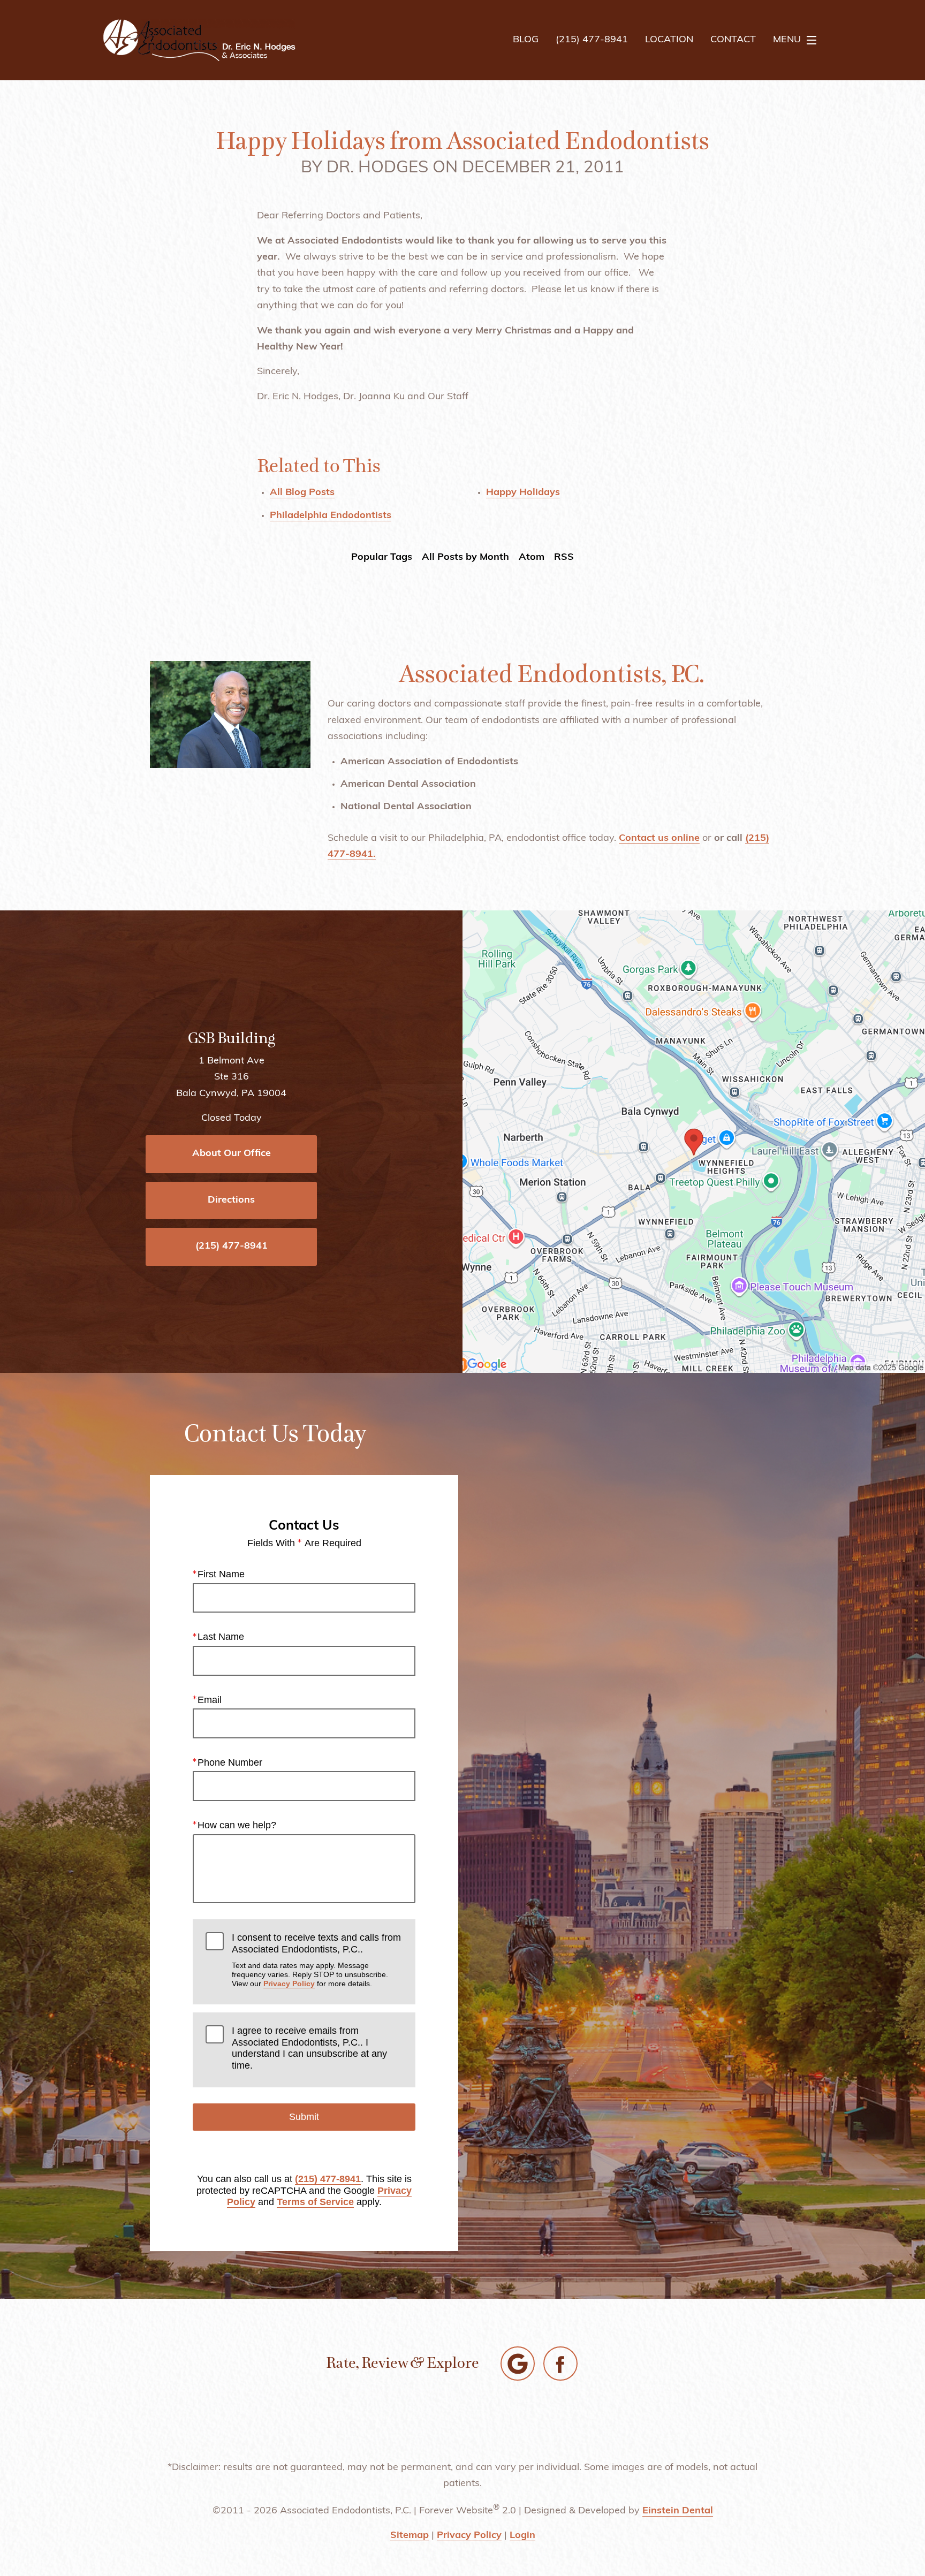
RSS (564, 558)
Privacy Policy (289, 1984)
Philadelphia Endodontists (331, 516)
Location (669, 40)
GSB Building (232, 1038)
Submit (304, 2117)
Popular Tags (382, 558)
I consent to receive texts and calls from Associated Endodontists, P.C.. (316, 1960)
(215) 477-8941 (328, 2179)
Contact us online (659, 839)
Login (522, 2536)
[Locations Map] (694, 1142)
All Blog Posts (302, 493)
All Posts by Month (465, 558)
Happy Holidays (523, 493)
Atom (532, 558)
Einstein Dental (678, 2511)
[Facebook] (560, 2364)
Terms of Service (315, 2202)
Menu (787, 40)
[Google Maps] (518, 2364)
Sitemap (410, 2536)
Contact (733, 40)
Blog (526, 40)
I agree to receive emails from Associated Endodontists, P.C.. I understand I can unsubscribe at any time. (309, 2048)
